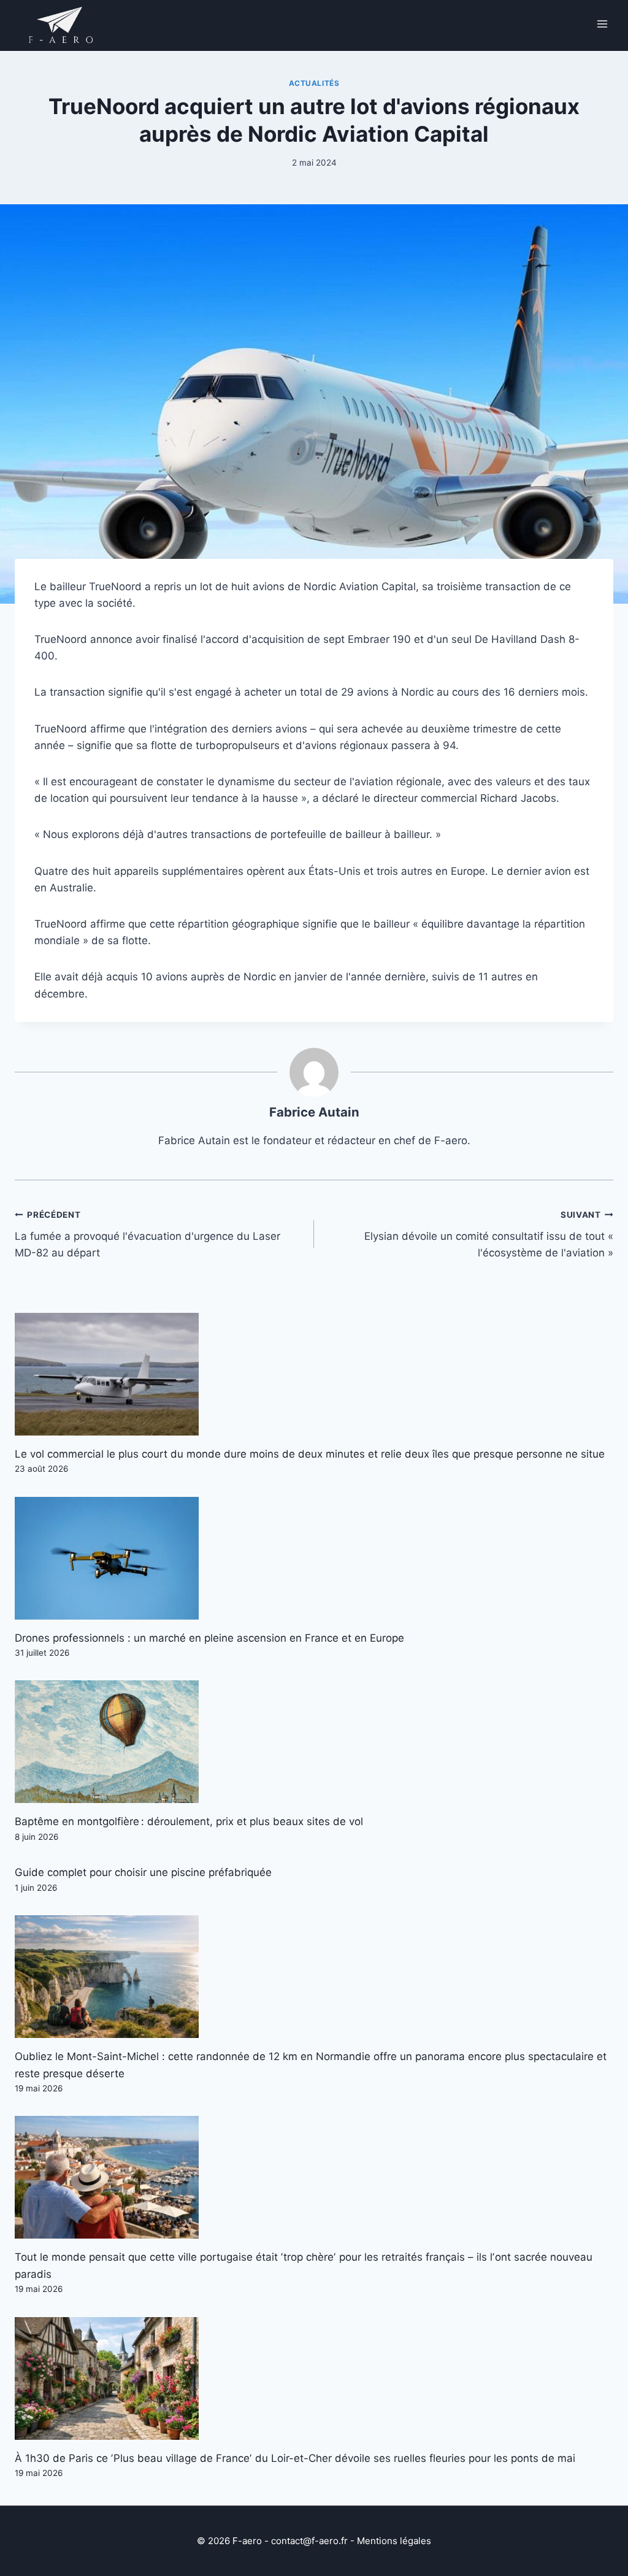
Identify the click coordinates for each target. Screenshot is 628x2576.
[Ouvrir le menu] (602, 24)
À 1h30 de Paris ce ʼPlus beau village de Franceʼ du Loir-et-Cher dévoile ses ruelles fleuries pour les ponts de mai (295, 2458)
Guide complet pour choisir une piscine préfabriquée (143, 1872)
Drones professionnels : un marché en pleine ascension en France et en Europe (209, 1638)
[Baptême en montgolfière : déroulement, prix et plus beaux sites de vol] (314, 1742)
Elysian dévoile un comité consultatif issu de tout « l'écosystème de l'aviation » (489, 1234)
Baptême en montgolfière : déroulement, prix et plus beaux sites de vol (189, 1821)
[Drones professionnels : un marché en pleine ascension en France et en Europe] (314, 1558)
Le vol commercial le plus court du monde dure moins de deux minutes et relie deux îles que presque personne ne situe (310, 1454)
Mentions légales (394, 2541)
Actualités (314, 83)
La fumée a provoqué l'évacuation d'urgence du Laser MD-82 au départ (147, 1234)
